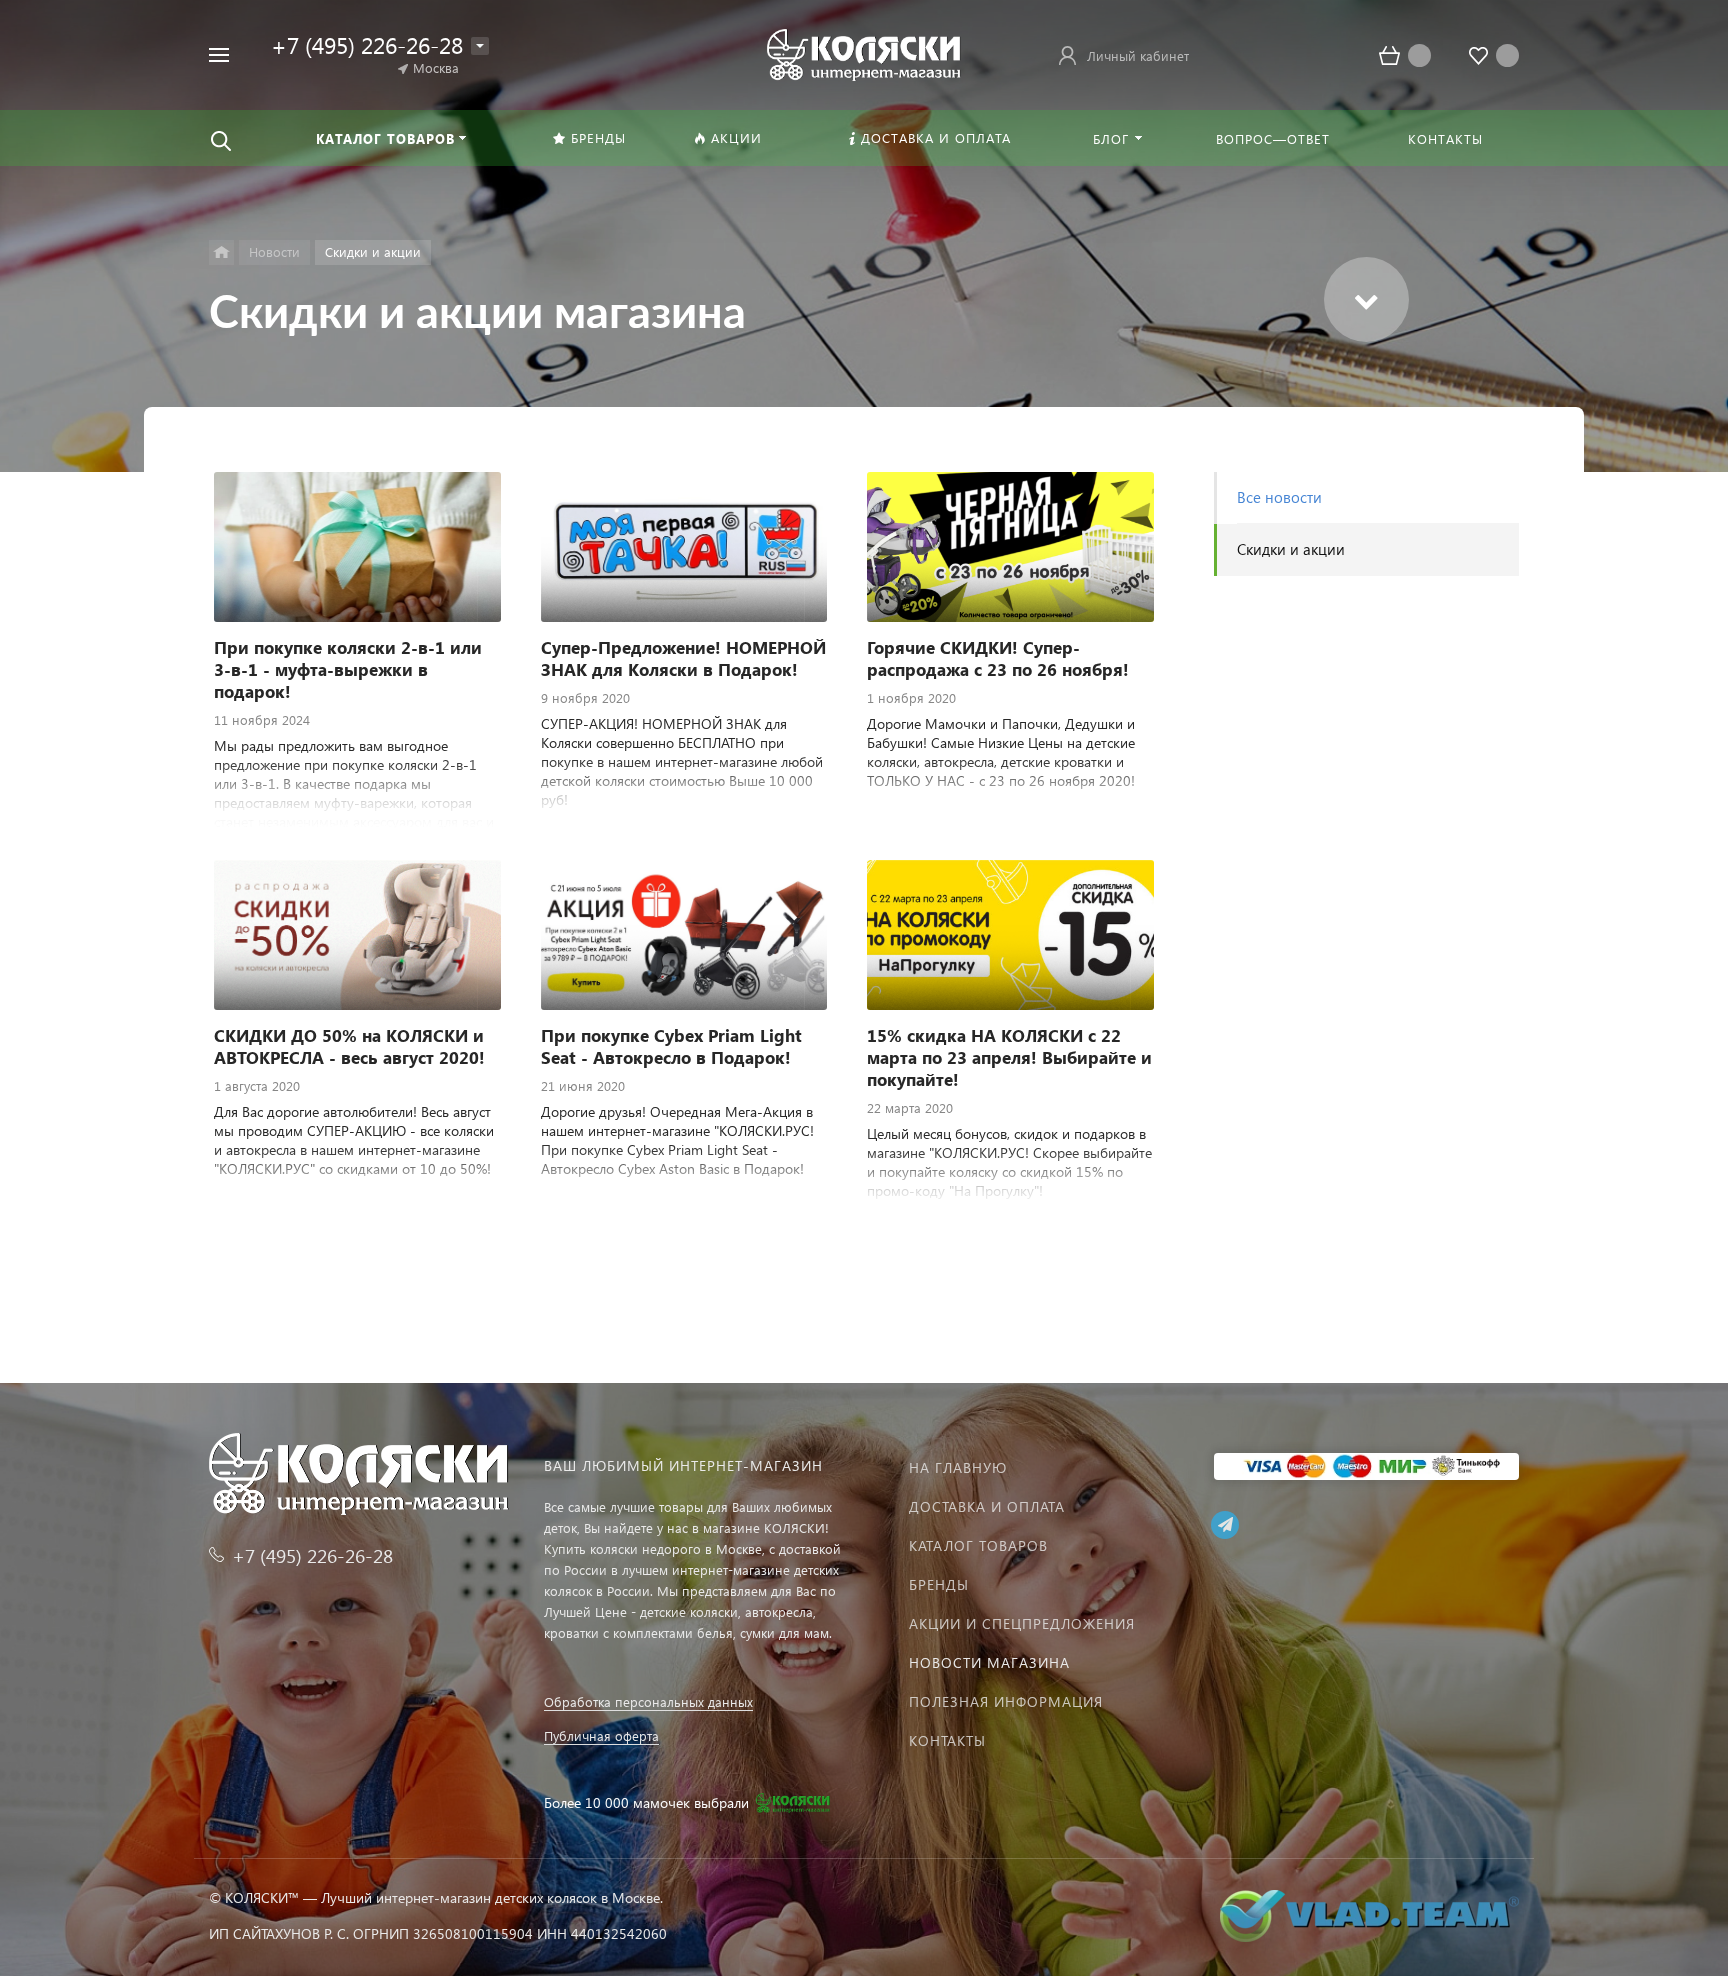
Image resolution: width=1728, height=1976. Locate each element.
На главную (958, 1467)
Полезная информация (1006, 1701)
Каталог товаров (978, 1545)
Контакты (947, 1740)
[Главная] (221, 252)
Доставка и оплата (987, 1506)
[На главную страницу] (863, 52)
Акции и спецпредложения (1022, 1623)
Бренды (939, 1584)
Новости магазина (989, 1662)
